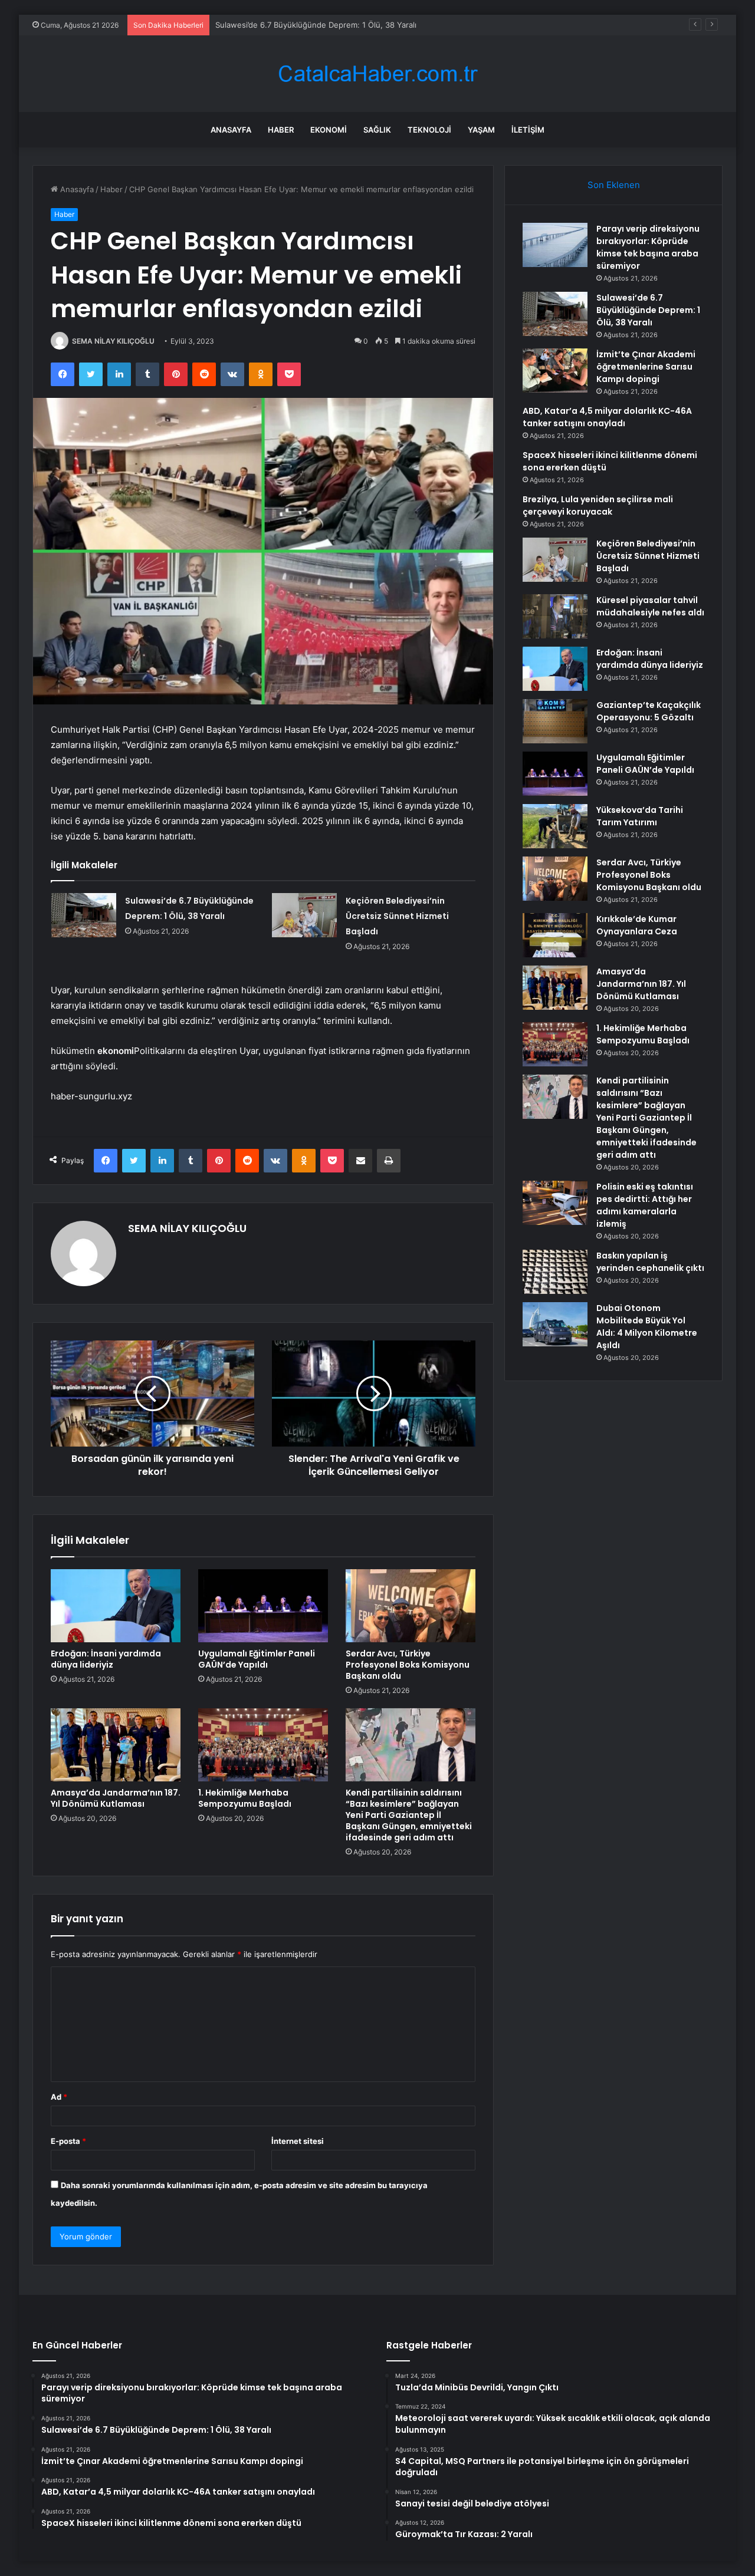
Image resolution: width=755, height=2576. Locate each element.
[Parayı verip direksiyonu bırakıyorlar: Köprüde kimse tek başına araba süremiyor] (555, 245)
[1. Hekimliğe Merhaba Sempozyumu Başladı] (263, 1745)
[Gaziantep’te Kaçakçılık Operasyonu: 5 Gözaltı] (555, 721)
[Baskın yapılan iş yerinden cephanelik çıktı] (555, 1272)
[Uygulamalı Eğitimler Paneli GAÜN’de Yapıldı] (263, 1606)
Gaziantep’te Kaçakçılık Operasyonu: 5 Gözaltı (649, 711)
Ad (59, 2097)
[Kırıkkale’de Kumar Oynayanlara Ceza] (555, 935)
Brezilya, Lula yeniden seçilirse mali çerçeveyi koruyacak (598, 505)
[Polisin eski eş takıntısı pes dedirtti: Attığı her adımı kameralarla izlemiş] (555, 1203)
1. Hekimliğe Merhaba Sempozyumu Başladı (245, 1798)
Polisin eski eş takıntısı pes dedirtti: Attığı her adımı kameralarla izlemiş (645, 1205)
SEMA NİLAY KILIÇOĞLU (113, 341)
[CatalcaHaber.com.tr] (377, 74)
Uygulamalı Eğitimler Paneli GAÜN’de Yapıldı (257, 1659)
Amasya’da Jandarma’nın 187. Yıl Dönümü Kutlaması (116, 1798)
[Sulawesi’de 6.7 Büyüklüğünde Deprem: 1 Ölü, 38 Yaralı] (84, 915)
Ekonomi (329, 130)
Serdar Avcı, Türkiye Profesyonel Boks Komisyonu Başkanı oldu (408, 1665)
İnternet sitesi (298, 2141)
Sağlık (377, 130)
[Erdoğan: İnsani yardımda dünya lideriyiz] (116, 1606)
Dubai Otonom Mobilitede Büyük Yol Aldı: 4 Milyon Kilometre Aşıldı (647, 1327)
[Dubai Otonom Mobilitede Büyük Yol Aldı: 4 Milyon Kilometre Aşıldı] (555, 1324)
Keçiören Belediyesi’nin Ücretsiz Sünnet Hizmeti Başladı (397, 916)
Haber (281, 130)
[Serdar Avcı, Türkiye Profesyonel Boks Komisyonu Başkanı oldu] (411, 1606)
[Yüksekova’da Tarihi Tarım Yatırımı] (555, 826)
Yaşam (481, 130)
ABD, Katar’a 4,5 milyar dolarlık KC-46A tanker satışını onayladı (607, 417)
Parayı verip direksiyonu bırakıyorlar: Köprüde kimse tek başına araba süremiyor (648, 247)
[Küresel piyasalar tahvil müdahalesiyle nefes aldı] (555, 616)
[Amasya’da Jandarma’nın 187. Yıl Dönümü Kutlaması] (116, 1745)
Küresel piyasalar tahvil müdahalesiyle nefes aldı (650, 606)
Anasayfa (231, 130)
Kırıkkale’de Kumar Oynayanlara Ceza (637, 925)
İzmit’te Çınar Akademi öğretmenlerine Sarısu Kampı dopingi (324, 25)
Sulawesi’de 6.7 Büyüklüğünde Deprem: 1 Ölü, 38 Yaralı (648, 310)
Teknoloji (429, 130)
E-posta (68, 2141)
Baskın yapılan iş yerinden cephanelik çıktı (650, 1262)
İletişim (528, 130)
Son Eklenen (614, 185)
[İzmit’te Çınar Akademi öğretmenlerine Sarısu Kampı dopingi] (555, 370)
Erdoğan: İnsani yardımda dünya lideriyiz (106, 1659)
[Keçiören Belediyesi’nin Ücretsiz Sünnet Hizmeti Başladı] (304, 915)
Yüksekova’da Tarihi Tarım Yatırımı (640, 816)
